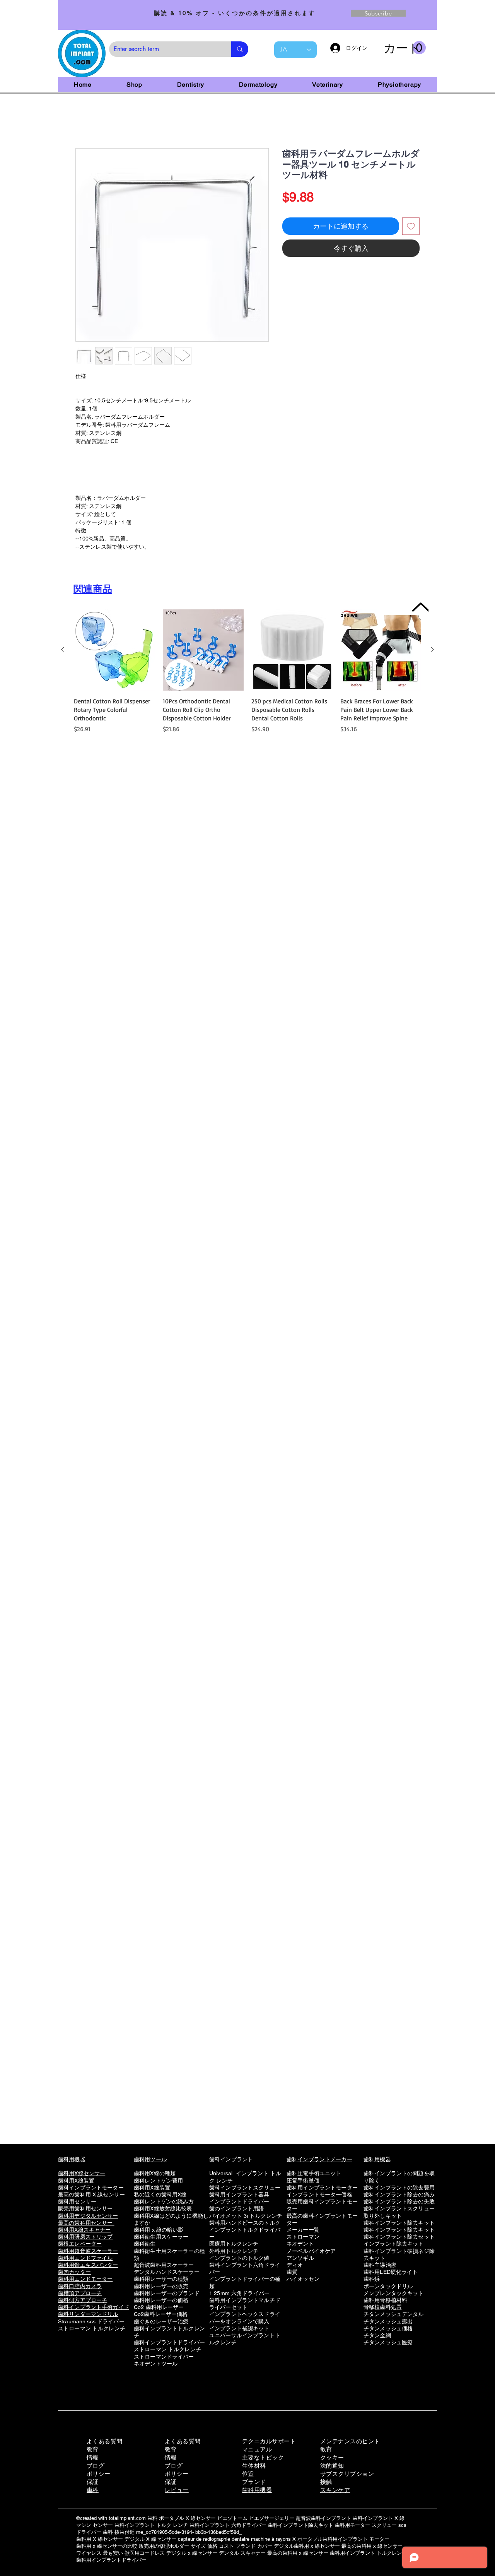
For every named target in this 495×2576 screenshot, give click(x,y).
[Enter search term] (240, 49)
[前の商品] (63, 651)
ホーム (85, 122)
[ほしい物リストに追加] (411, 228)
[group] (247, 673)
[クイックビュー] (114, 652)
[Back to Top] (420, 607)
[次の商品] (432, 651)
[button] (405, 48)
